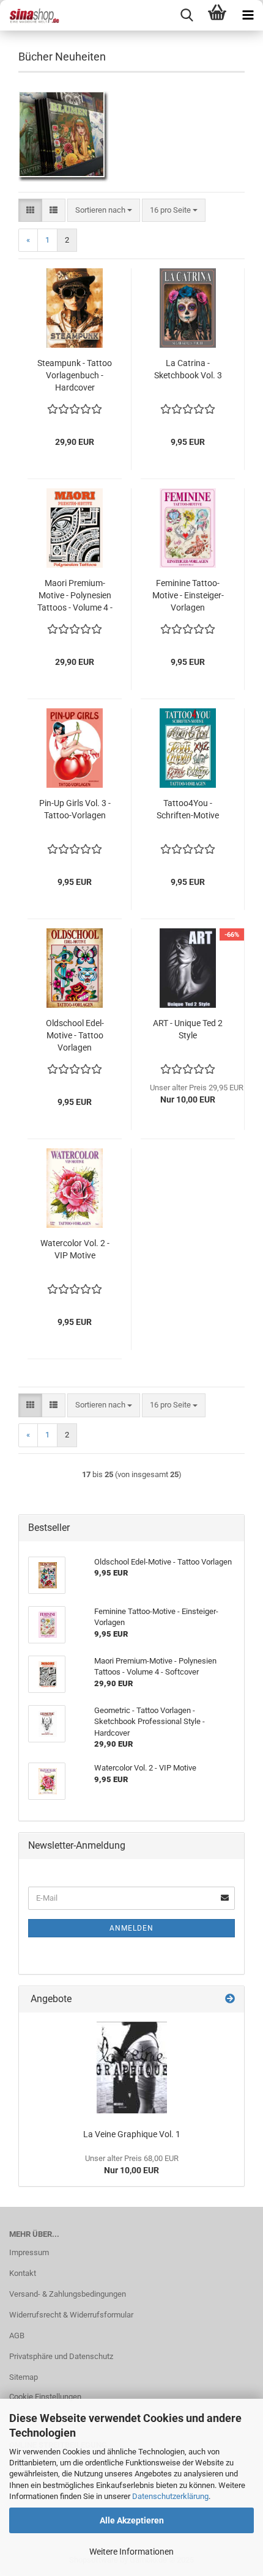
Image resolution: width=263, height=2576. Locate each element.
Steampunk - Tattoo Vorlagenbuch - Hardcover (75, 375)
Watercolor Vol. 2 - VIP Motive (75, 1249)
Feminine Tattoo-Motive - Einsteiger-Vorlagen (188, 595)
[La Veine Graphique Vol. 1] (132, 2068)
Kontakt (23, 2273)
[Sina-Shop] (31, 15)
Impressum (29, 2252)
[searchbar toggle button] (187, 15)
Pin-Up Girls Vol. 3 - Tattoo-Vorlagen (75, 809)
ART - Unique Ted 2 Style (188, 1029)
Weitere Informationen (131, 2552)
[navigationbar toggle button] (248, 15)
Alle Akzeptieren (132, 2520)
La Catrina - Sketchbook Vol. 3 (188, 369)
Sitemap (24, 2377)
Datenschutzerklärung (170, 2496)
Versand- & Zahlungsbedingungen (68, 2294)
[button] (30, 211)
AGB (17, 2336)
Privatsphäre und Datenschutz (61, 2356)
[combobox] (104, 211)
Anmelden (131, 1928)
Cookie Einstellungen (45, 2397)
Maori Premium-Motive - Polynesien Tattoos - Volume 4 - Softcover (75, 596)
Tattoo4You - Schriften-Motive (188, 809)
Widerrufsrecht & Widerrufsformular (71, 2315)
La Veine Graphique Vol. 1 (132, 2134)
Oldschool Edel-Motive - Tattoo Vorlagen (75, 1035)
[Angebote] (230, 1999)
